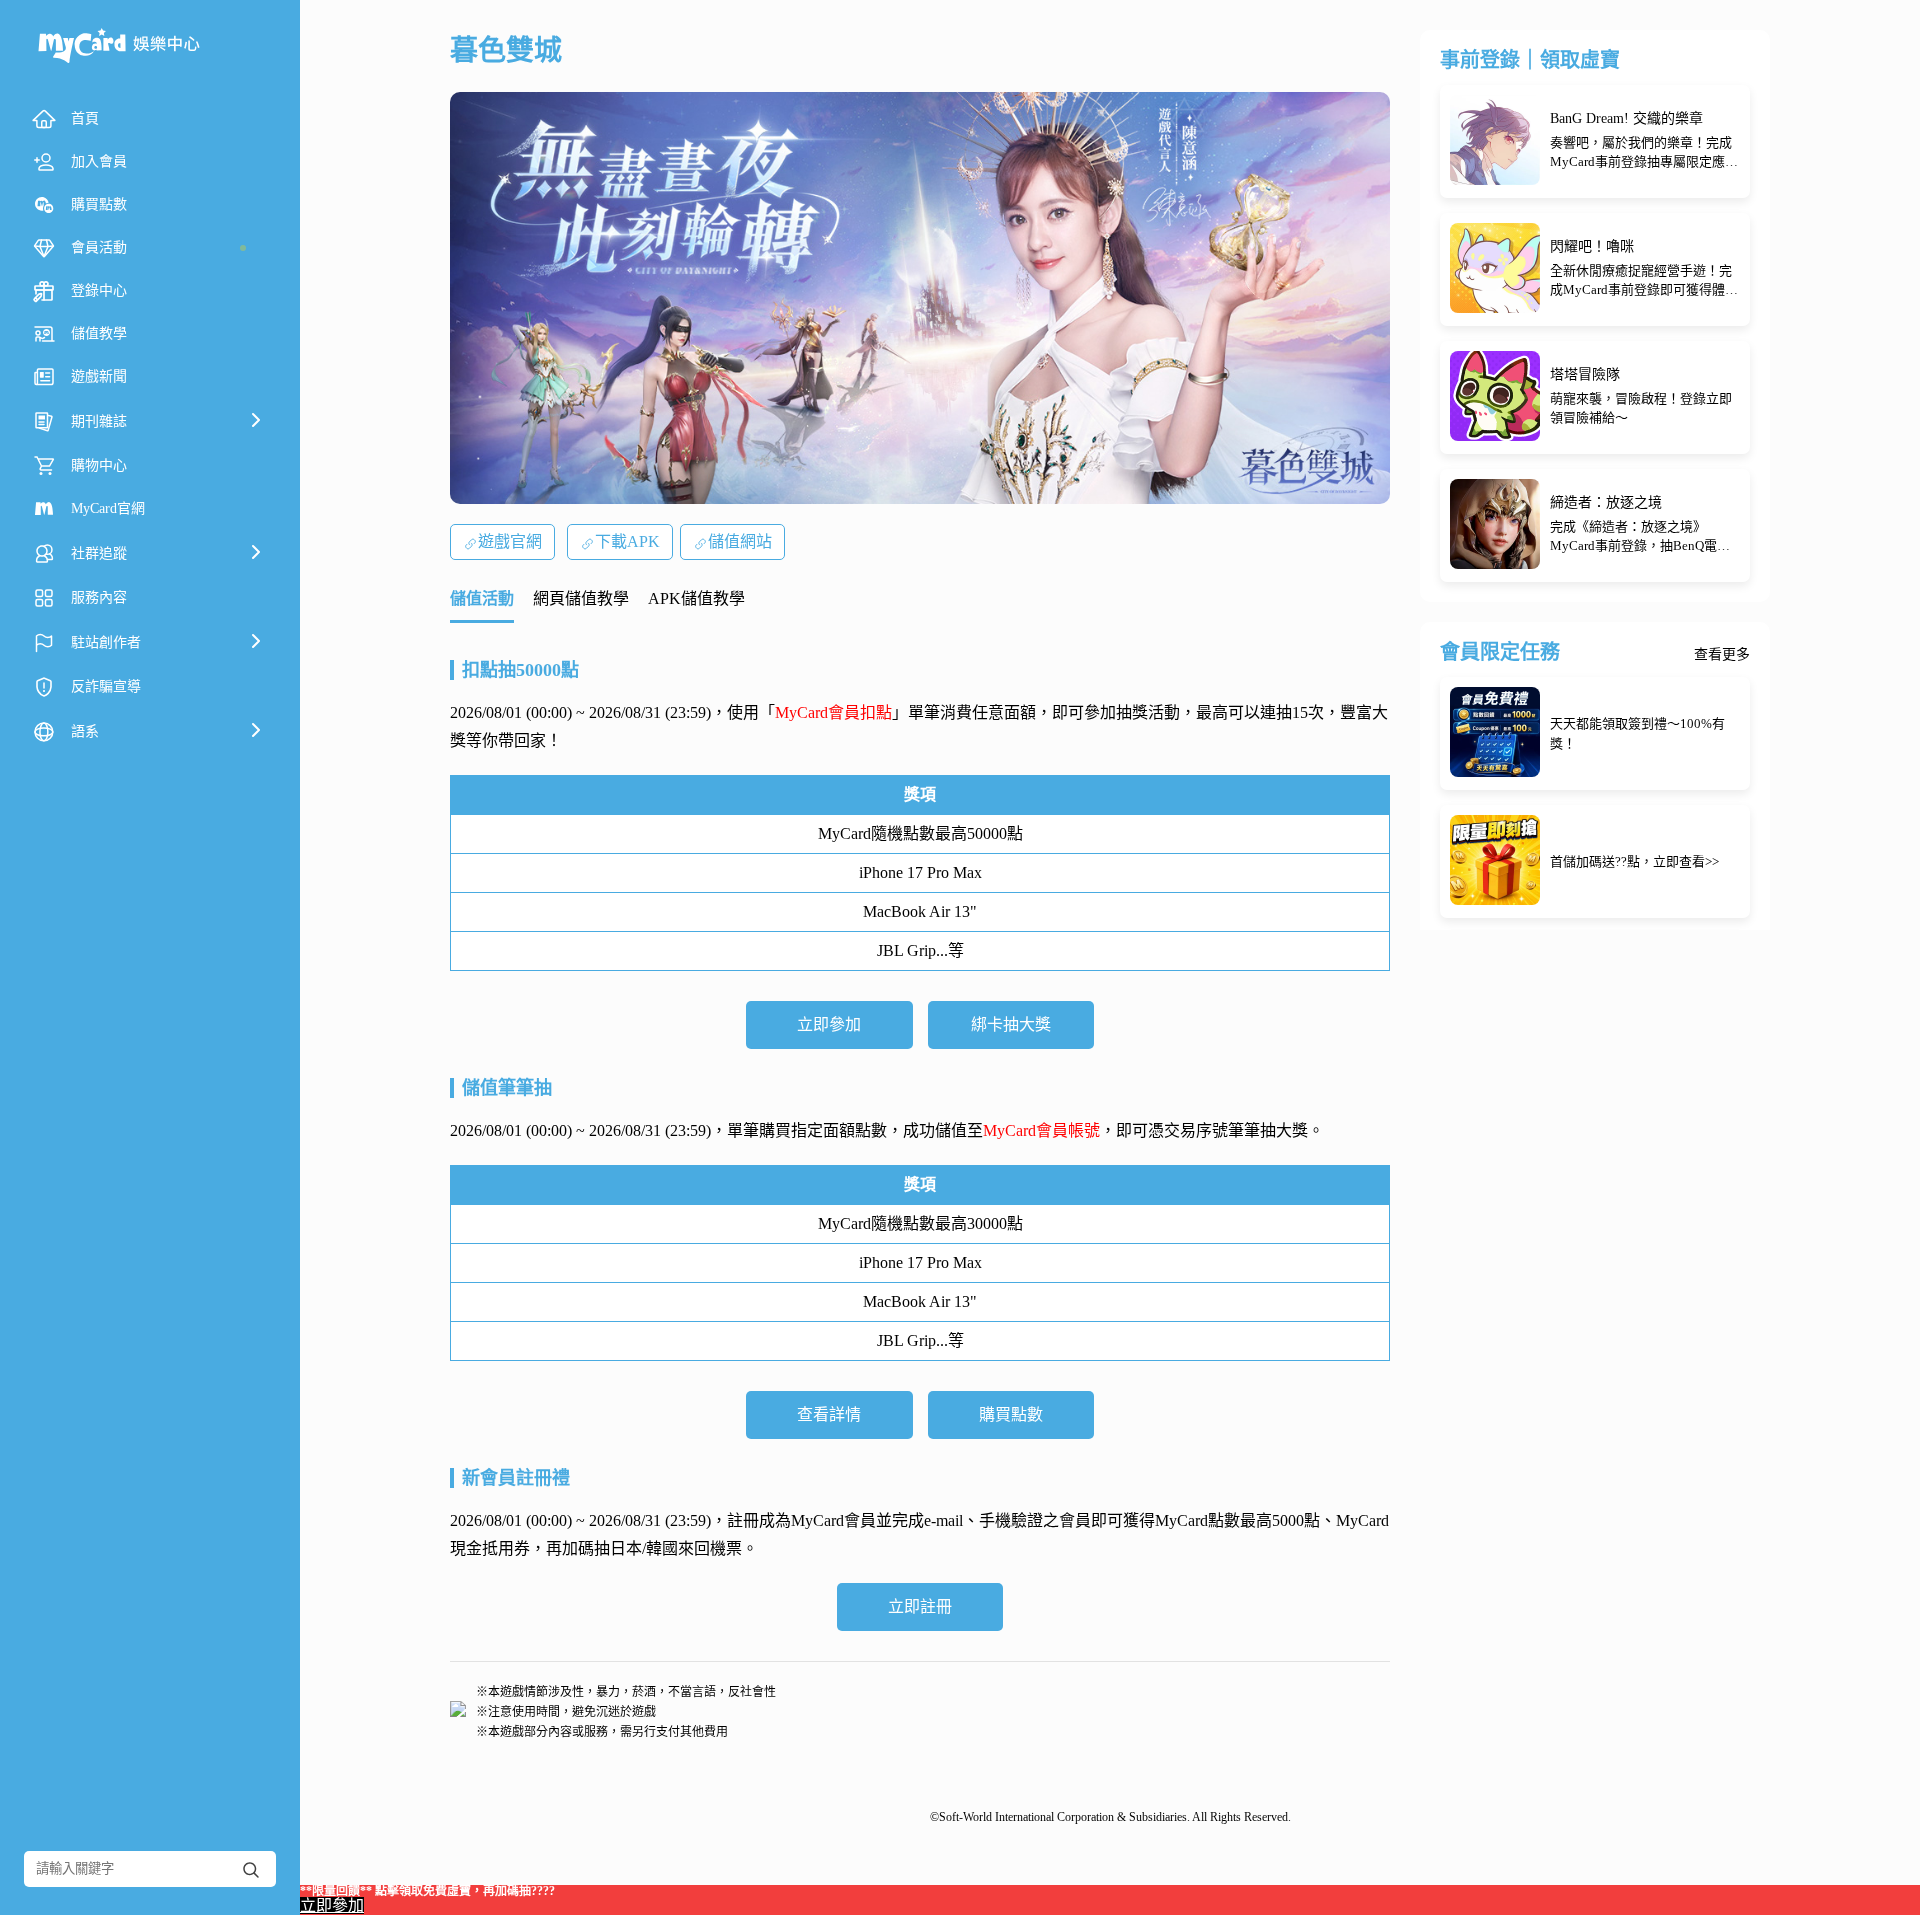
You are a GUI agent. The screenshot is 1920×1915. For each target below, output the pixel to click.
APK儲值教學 (696, 598)
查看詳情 (829, 1414)
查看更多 (1722, 655)
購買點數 (1011, 1414)
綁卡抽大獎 (1011, 1024)
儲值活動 (482, 598)
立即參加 (829, 1024)
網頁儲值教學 (581, 598)
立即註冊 (920, 1606)
